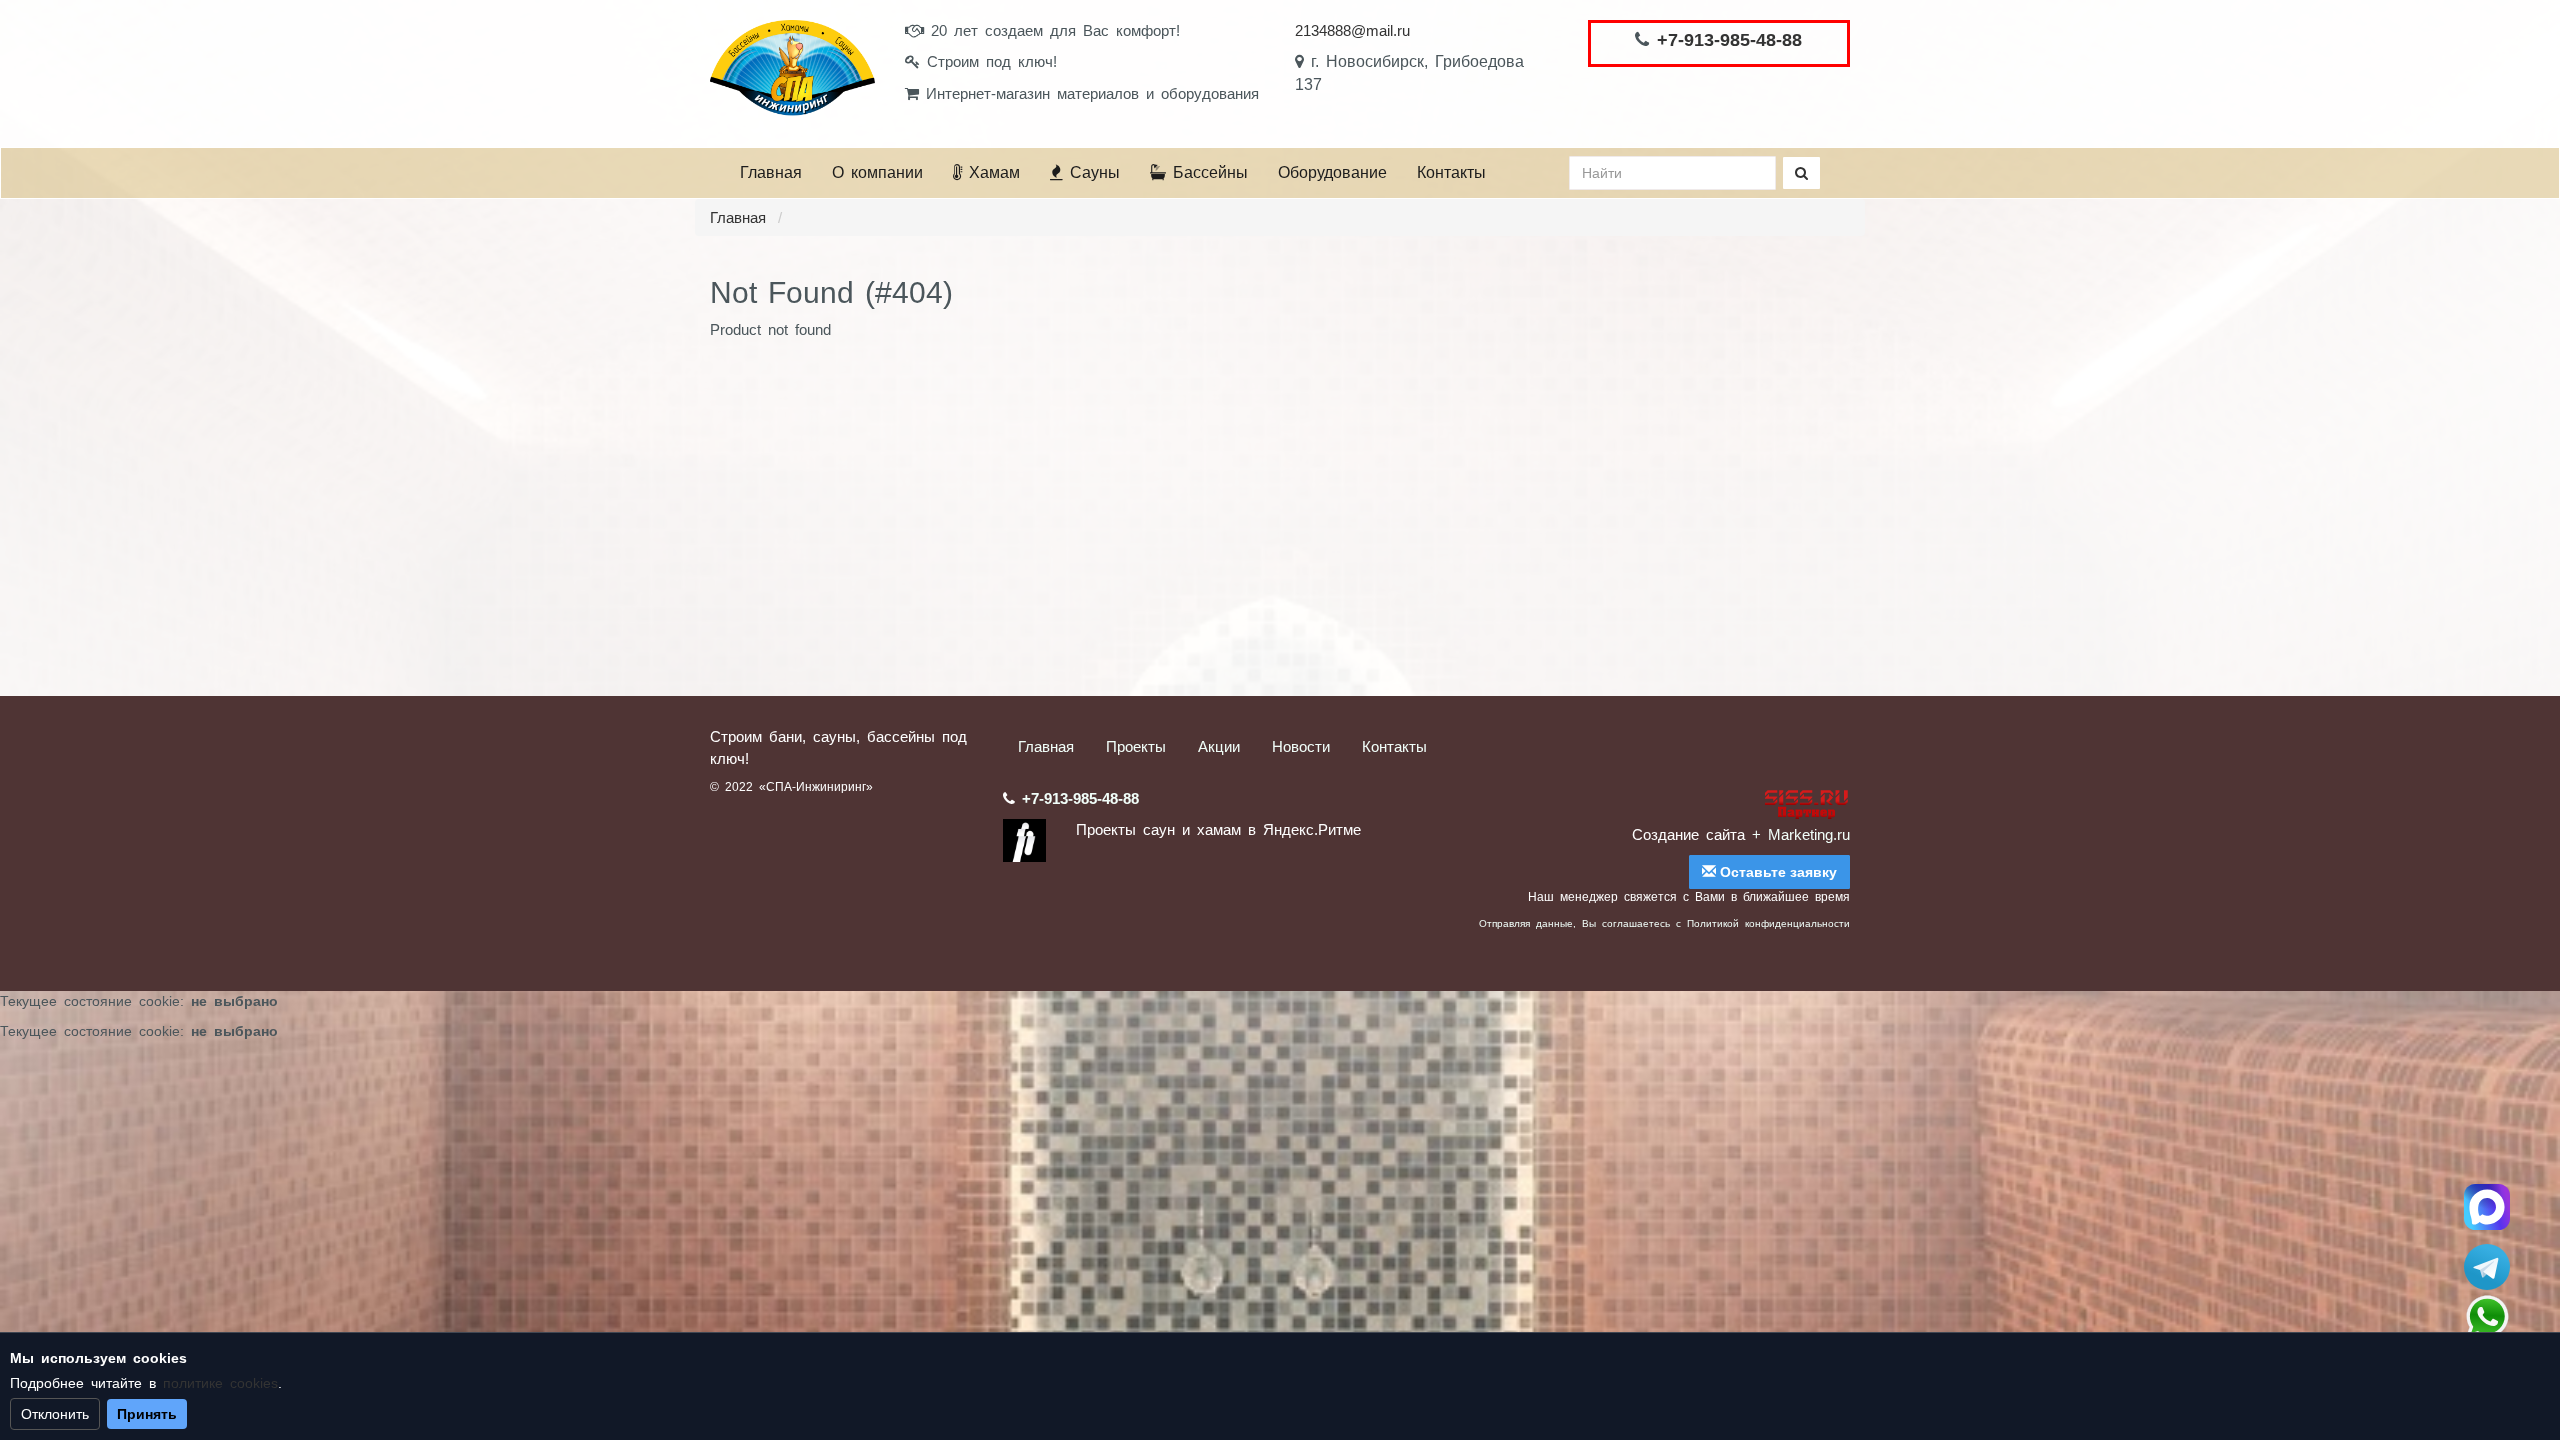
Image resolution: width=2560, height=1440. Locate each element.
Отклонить (55, 1414)
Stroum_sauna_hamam (2487, 1267)
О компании (877, 172)
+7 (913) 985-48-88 (2487, 1317)
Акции (1219, 746)
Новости (1301, 746)
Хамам (991, 172)
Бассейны (1207, 172)
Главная (771, 172)
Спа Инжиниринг (2487, 1207)
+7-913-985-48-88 (1729, 40)
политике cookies (220, 1383)
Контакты (1451, 172)
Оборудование (1332, 172)
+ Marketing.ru (1801, 834)
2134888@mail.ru (1352, 30)
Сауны (1091, 172)
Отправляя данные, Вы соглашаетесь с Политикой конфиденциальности (1664, 923)
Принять (147, 1414)
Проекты (1136, 746)
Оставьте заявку (1776, 872)
